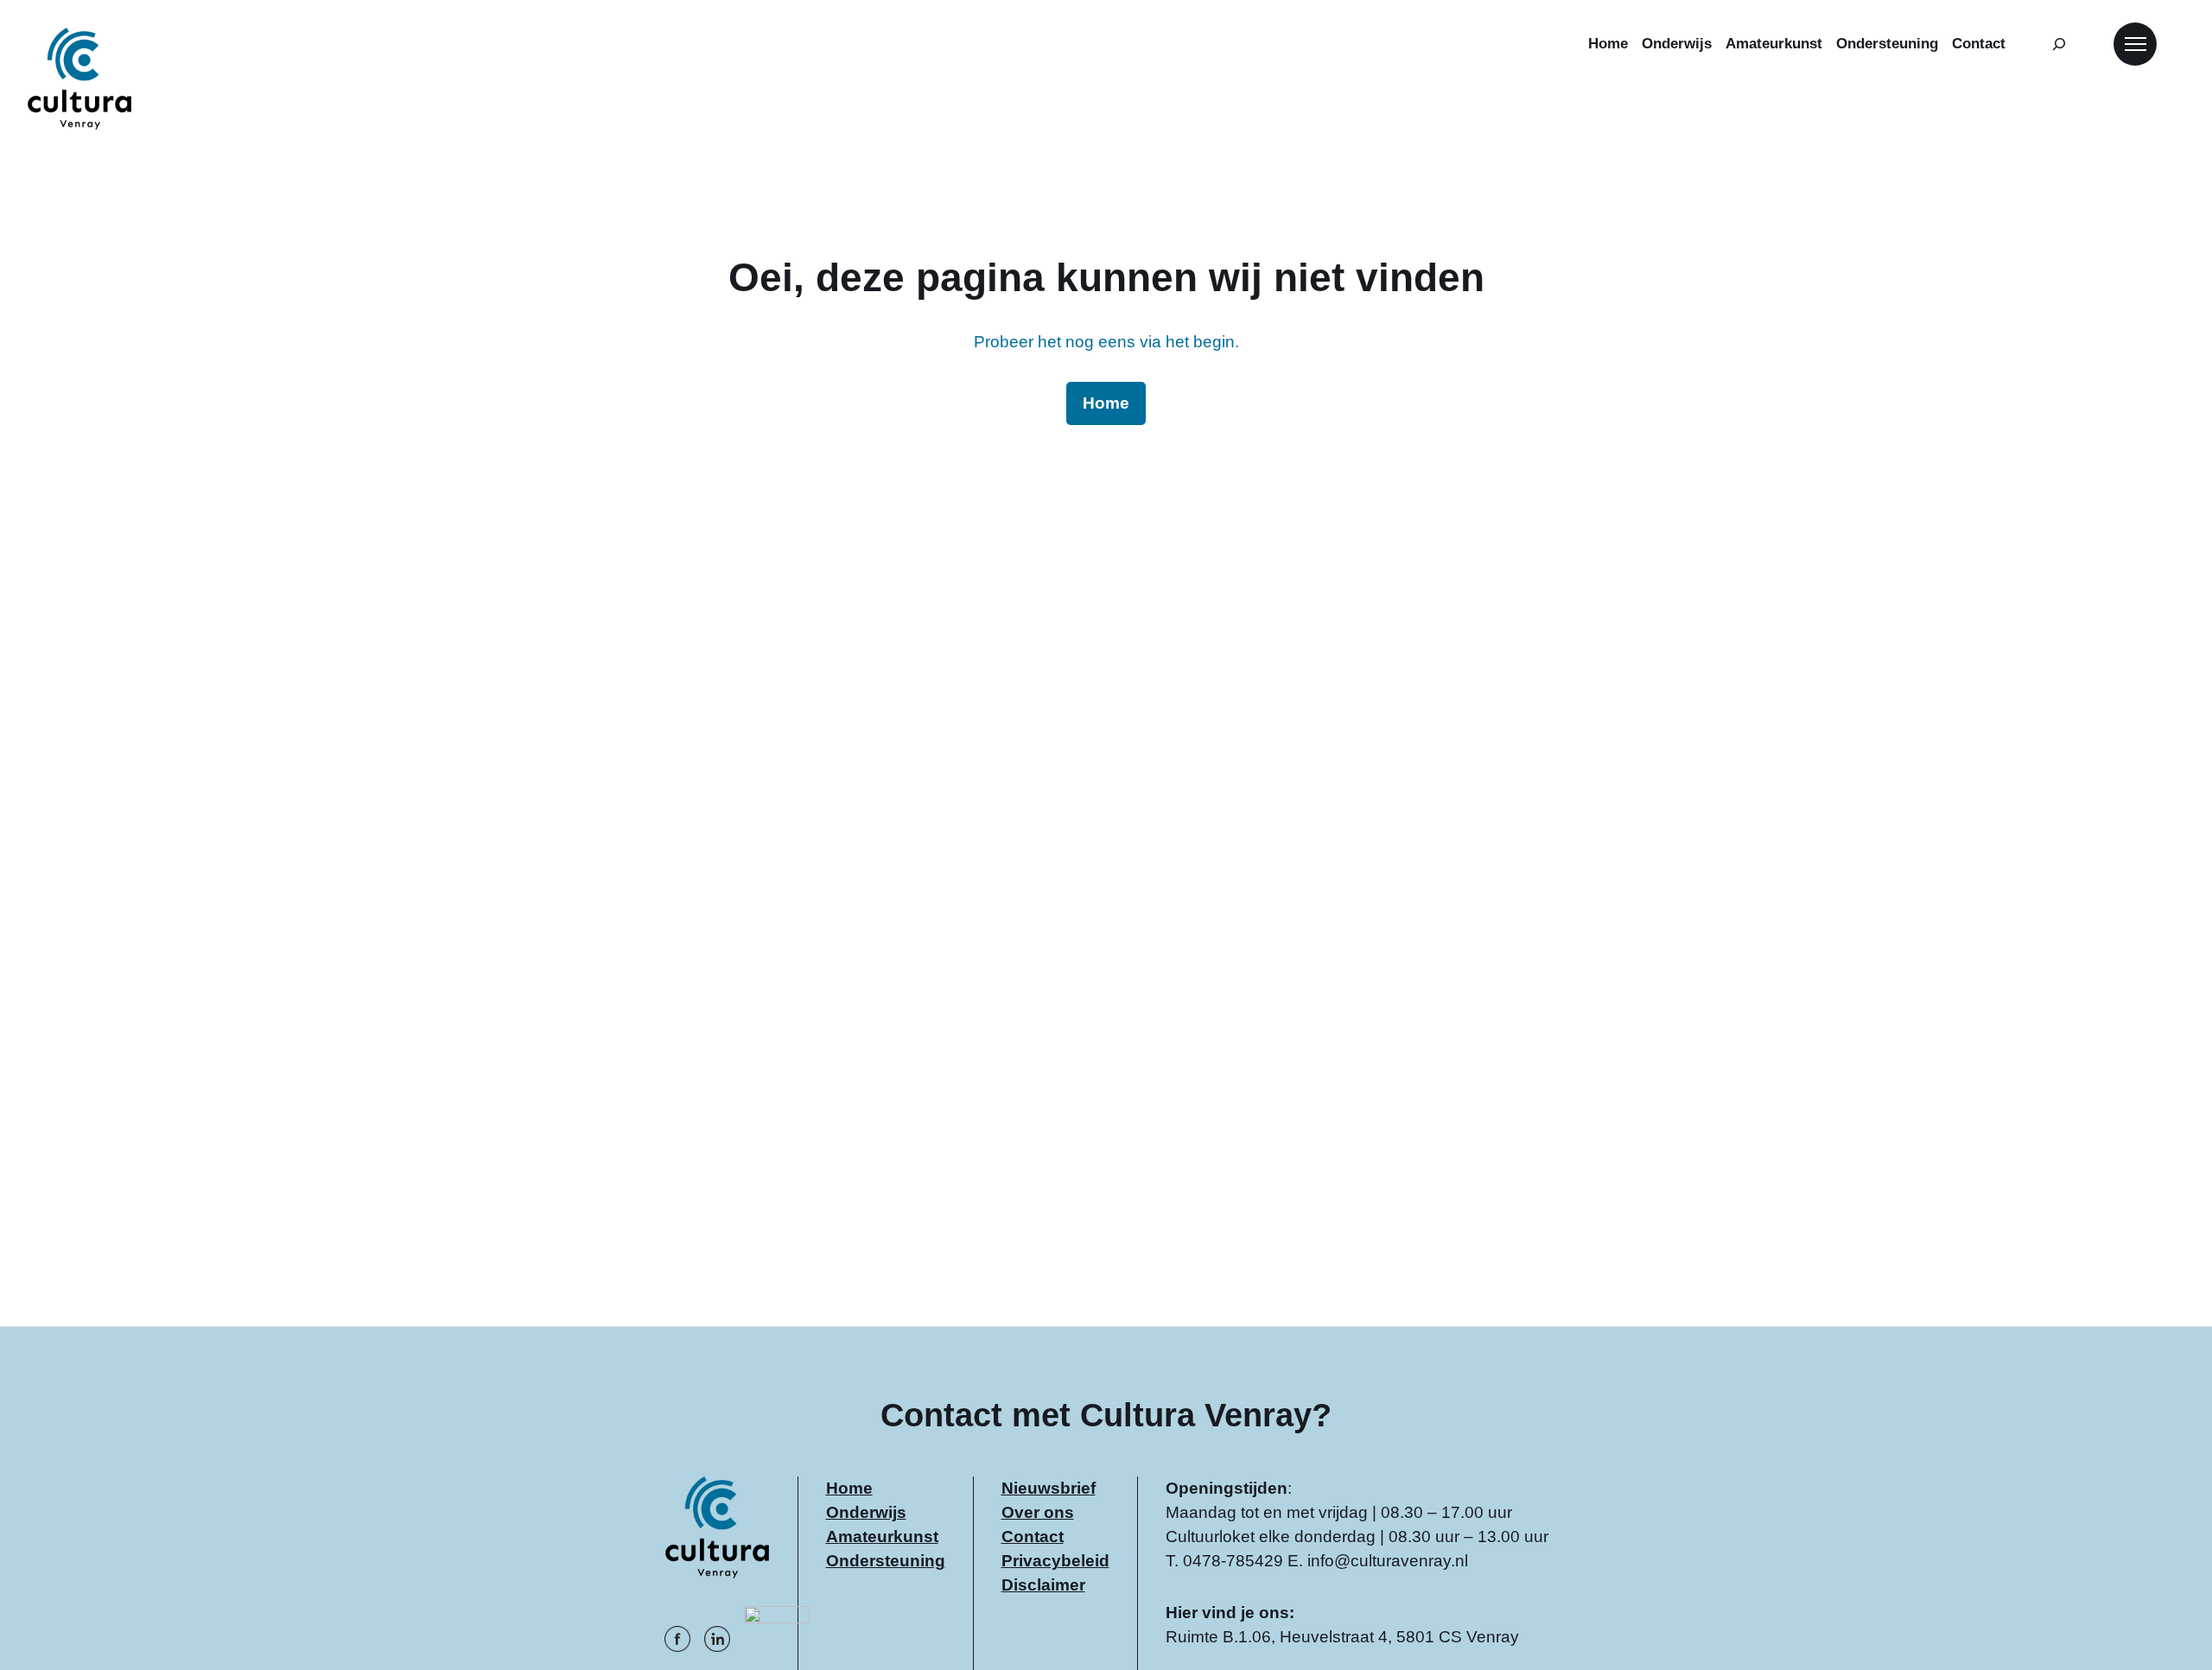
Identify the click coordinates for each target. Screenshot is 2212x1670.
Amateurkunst (882, 1537)
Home (849, 1488)
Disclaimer (1043, 1585)
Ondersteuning (886, 1561)
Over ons (1038, 1512)
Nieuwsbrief (1049, 1488)
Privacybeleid (1055, 1561)
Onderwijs (866, 1512)
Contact (1033, 1537)
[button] (2135, 44)
